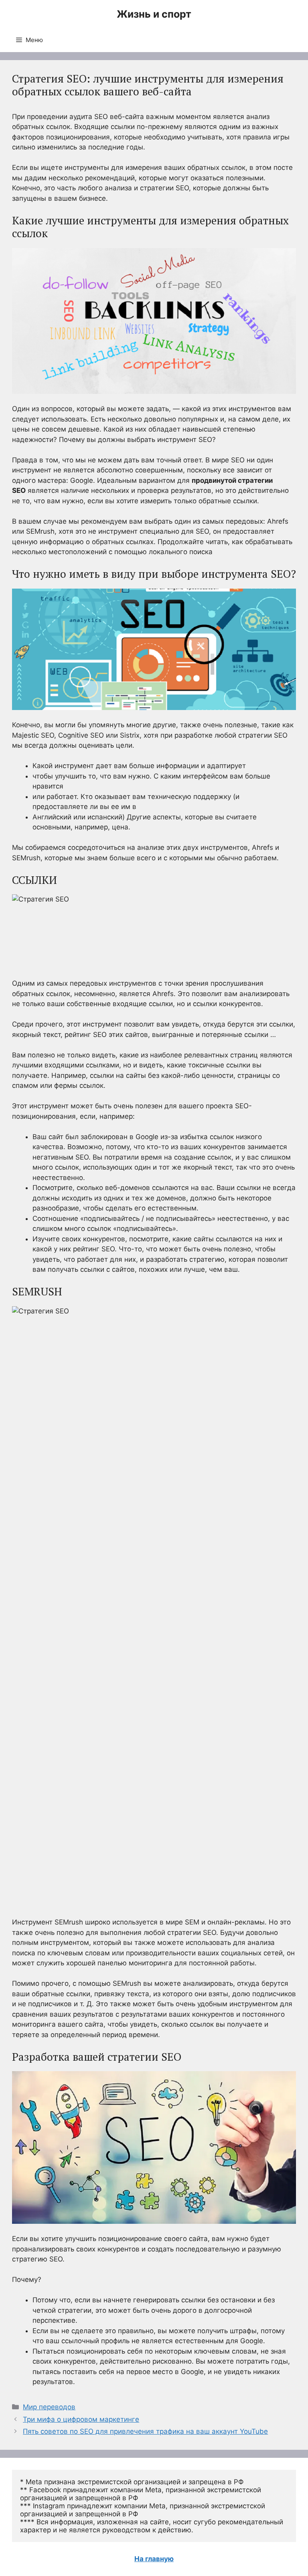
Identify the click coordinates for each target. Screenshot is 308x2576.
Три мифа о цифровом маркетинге (81, 2419)
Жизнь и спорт (154, 14)
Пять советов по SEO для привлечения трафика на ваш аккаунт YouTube (145, 2431)
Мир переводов (49, 2407)
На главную (154, 2559)
